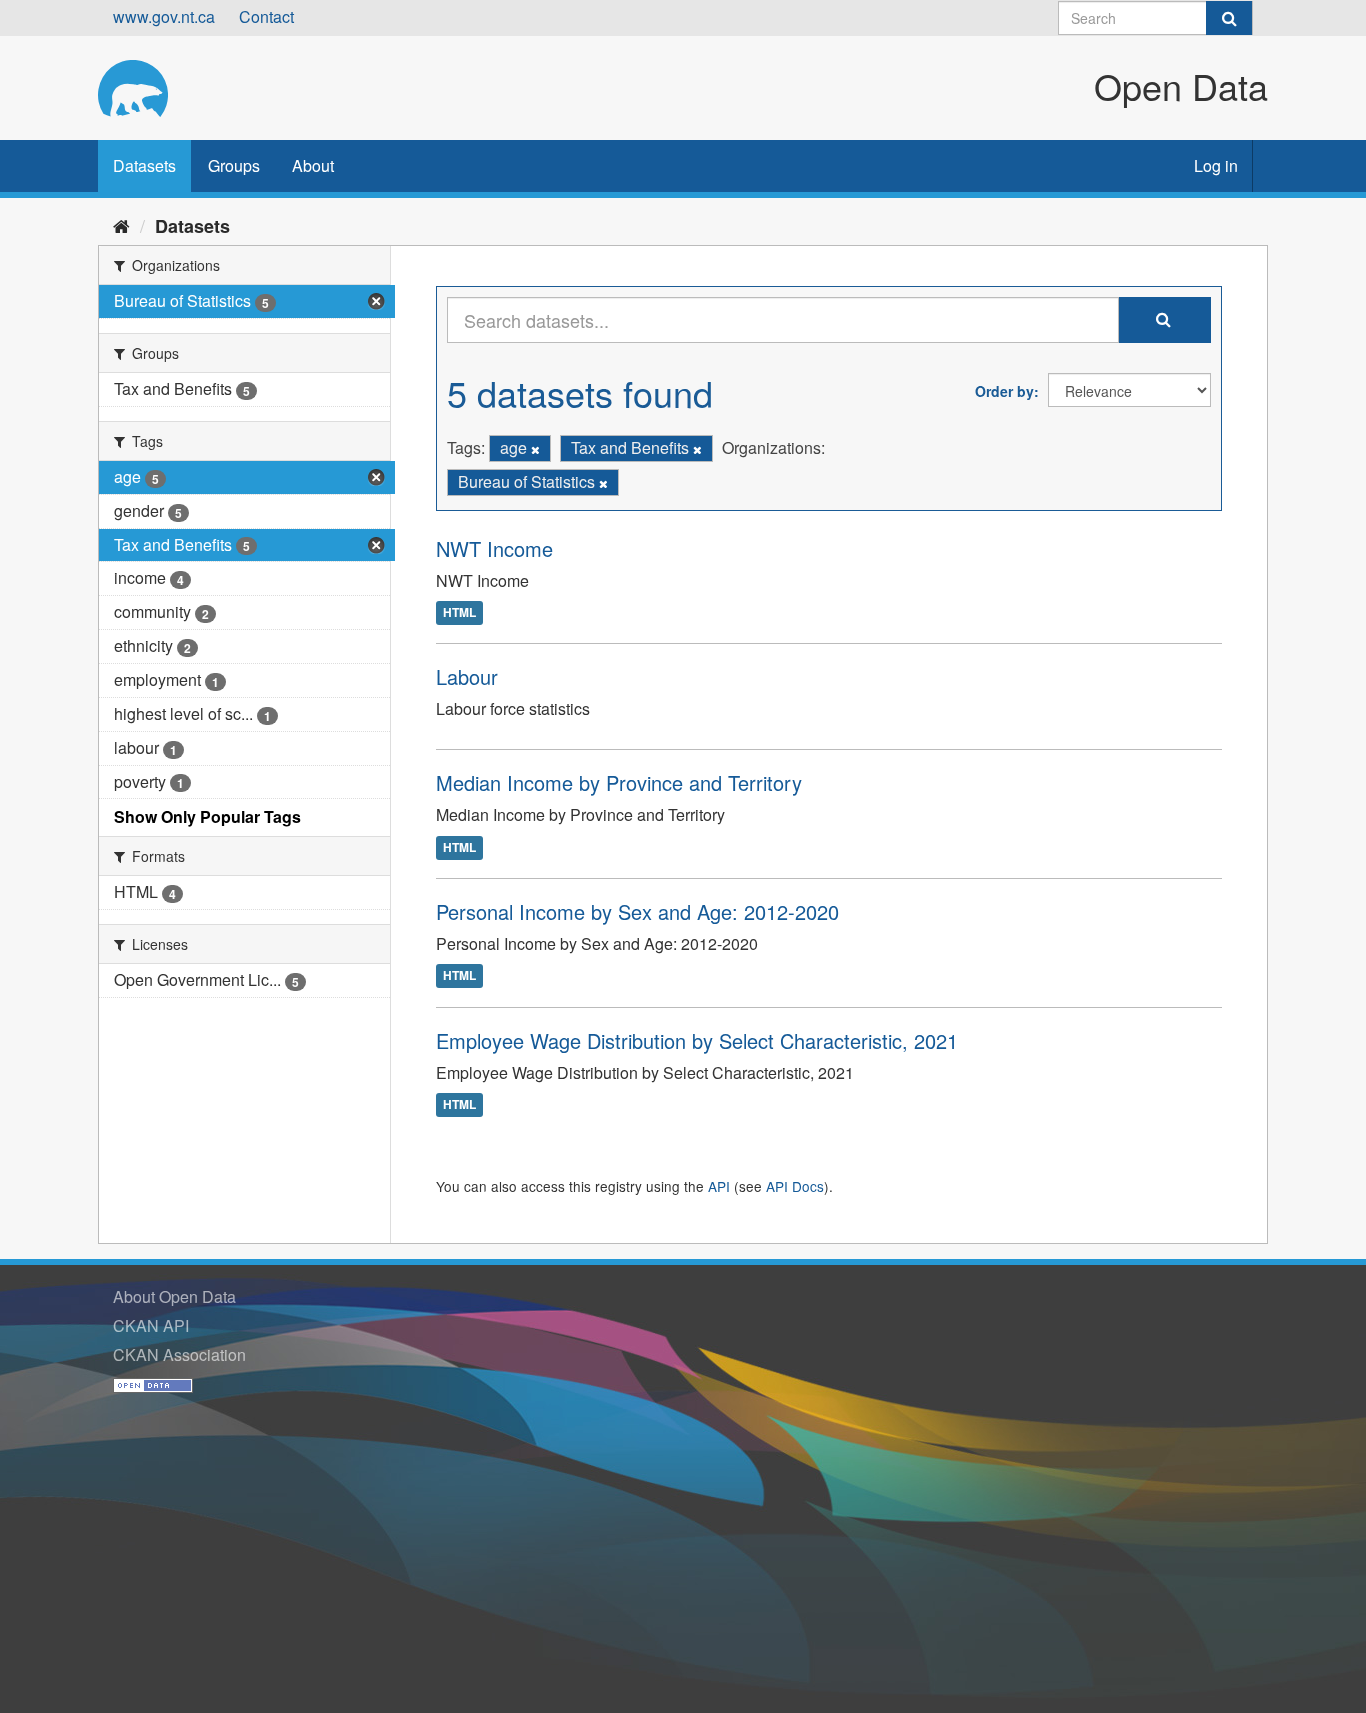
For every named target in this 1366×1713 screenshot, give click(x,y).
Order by (1004, 391)
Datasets (144, 165)
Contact (266, 16)
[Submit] (1229, 18)
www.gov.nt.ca (164, 16)
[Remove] (535, 449)
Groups (234, 165)
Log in (1216, 165)
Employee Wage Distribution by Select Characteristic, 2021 (697, 1040)
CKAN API (151, 1325)
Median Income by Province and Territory (619, 782)
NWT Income (494, 548)
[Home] (121, 225)
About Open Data (174, 1296)
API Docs (795, 1186)
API (719, 1186)
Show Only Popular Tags (207, 816)
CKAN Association (179, 1354)
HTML (459, 613)
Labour (467, 676)
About (313, 165)
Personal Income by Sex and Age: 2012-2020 (637, 911)
